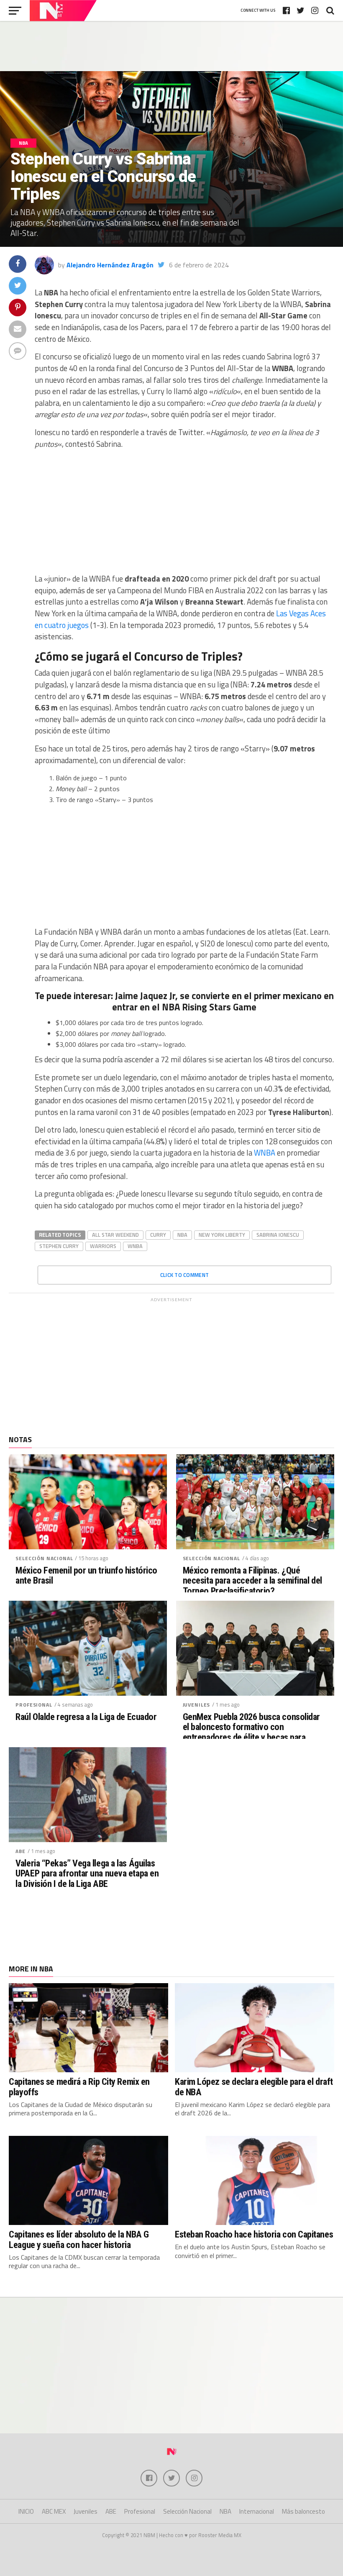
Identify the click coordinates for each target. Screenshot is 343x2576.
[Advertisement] (171, 46)
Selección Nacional (44, 1558)
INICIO (26, 2511)
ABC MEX (54, 2511)
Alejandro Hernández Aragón (110, 265)
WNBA (265, 1153)
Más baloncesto (303, 2511)
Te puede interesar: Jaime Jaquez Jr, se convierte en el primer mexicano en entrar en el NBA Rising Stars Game (184, 1001)
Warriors (103, 1246)
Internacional (257, 2511)
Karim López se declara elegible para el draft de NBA (254, 2087)
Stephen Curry (59, 1246)
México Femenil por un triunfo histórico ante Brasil (86, 1575)
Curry (158, 1235)
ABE (20, 1851)
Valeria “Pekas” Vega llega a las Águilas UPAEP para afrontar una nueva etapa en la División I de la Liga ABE (87, 1874)
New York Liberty (222, 1235)
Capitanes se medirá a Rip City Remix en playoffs (79, 2087)
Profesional (34, 1705)
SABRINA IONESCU (278, 1235)
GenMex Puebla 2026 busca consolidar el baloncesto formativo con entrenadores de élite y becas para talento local (251, 1732)
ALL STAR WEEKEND (115, 1235)
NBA (182, 1235)
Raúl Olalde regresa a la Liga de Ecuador (86, 1717)
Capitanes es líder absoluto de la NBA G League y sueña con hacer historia (79, 2239)
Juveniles (197, 1705)
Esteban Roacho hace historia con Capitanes (254, 2234)
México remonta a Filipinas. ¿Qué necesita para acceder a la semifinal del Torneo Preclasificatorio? (252, 1581)
